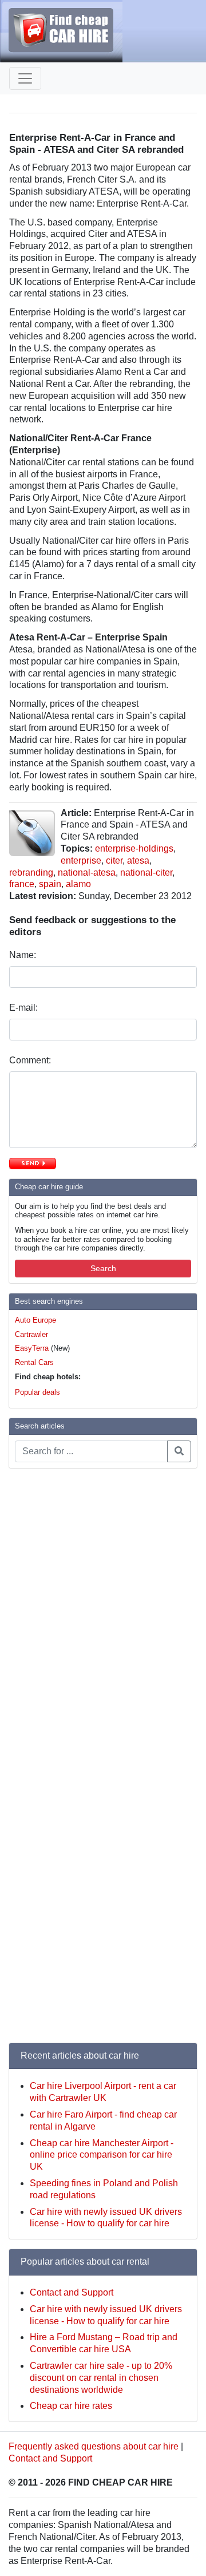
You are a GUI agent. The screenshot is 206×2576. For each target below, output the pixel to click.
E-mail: (25, 1008)
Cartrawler (31, 1334)
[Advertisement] (54, 1649)
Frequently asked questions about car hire (94, 2446)
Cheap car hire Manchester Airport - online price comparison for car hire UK (102, 2155)
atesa (138, 860)
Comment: (31, 1060)
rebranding (31, 872)
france (22, 884)
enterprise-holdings (134, 848)
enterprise (81, 860)
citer (114, 860)
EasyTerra (32, 1348)
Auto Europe (35, 1320)
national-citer (146, 872)
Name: (24, 955)
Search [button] (103, 1268)
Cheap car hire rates (71, 2406)
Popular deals (37, 1392)
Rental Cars (34, 1362)
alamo (78, 884)
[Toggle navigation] (25, 78)
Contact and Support (72, 2292)
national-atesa (87, 872)
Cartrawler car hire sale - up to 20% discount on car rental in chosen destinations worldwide (101, 2378)
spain (50, 884)
